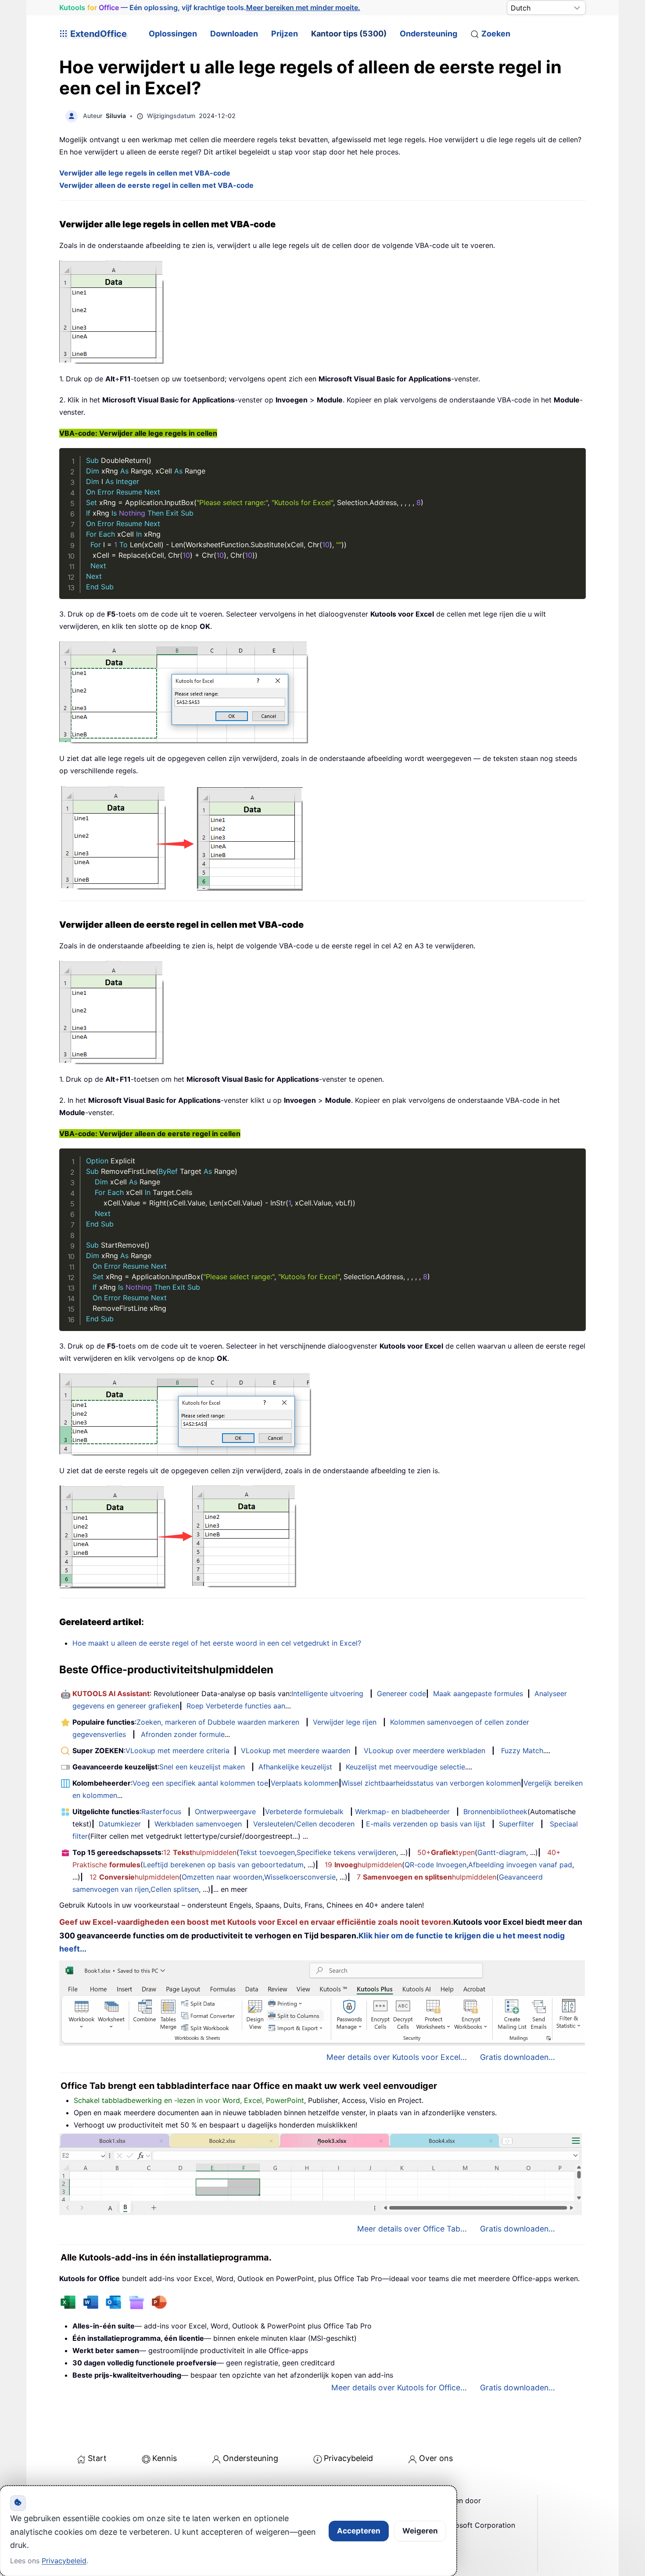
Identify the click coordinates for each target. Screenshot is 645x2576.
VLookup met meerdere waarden (296, 1751)
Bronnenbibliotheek (495, 1812)
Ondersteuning (428, 34)
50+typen (446, 1852)
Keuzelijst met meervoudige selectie (405, 1767)
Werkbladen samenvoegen (198, 1824)
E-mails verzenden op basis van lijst (426, 1824)
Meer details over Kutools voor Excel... (397, 2057)
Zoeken (496, 34)
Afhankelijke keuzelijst (295, 1767)
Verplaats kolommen (305, 1783)
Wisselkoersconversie (300, 1877)
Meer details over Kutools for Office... (399, 2388)
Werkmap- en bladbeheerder (402, 1812)
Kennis (165, 2458)
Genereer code (401, 1693)
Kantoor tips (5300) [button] (349, 34)
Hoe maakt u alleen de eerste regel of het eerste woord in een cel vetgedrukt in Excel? (217, 1643)
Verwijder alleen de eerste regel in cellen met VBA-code (156, 185)
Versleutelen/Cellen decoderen (304, 1824)
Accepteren (359, 2531)
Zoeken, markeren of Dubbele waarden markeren (218, 1722)
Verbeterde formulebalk (304, 1812)
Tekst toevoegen (267, 1852)
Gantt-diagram (502, 1852)
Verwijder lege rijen (345, 1722)
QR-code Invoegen (435, 1865)
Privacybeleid (348, 2458)
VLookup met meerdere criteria (177, 1751)
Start (97, 2458)
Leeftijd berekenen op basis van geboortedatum (223, 1865)
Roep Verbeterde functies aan (236, 1706)
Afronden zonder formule (183, 1734)
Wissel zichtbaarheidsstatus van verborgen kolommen (431, 1783)
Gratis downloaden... (518, 2057)
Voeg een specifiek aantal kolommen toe (200, 1783)
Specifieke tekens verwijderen (346, 1852)
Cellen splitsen (175, 1889)
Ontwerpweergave (225, 1812)
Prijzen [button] (285, 34)
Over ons (436, 2458)
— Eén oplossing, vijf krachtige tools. (210, 7)
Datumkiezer (120, 1824)
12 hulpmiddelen (200, 1852)
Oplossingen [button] (173, 34)
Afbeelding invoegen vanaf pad (520, 1865)
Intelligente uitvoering (327, 1693)
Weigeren (420, 2531)
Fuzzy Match (522, 1751)
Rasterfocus (161, 1812)
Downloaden (234, 34)
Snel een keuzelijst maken (202, 1767)
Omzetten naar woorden (222, 1877)
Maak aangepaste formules (478, 1693)
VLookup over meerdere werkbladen (425, 1751)
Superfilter (516, 1824)
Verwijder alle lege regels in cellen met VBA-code (145, 173)
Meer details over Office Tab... (412, 2229)
